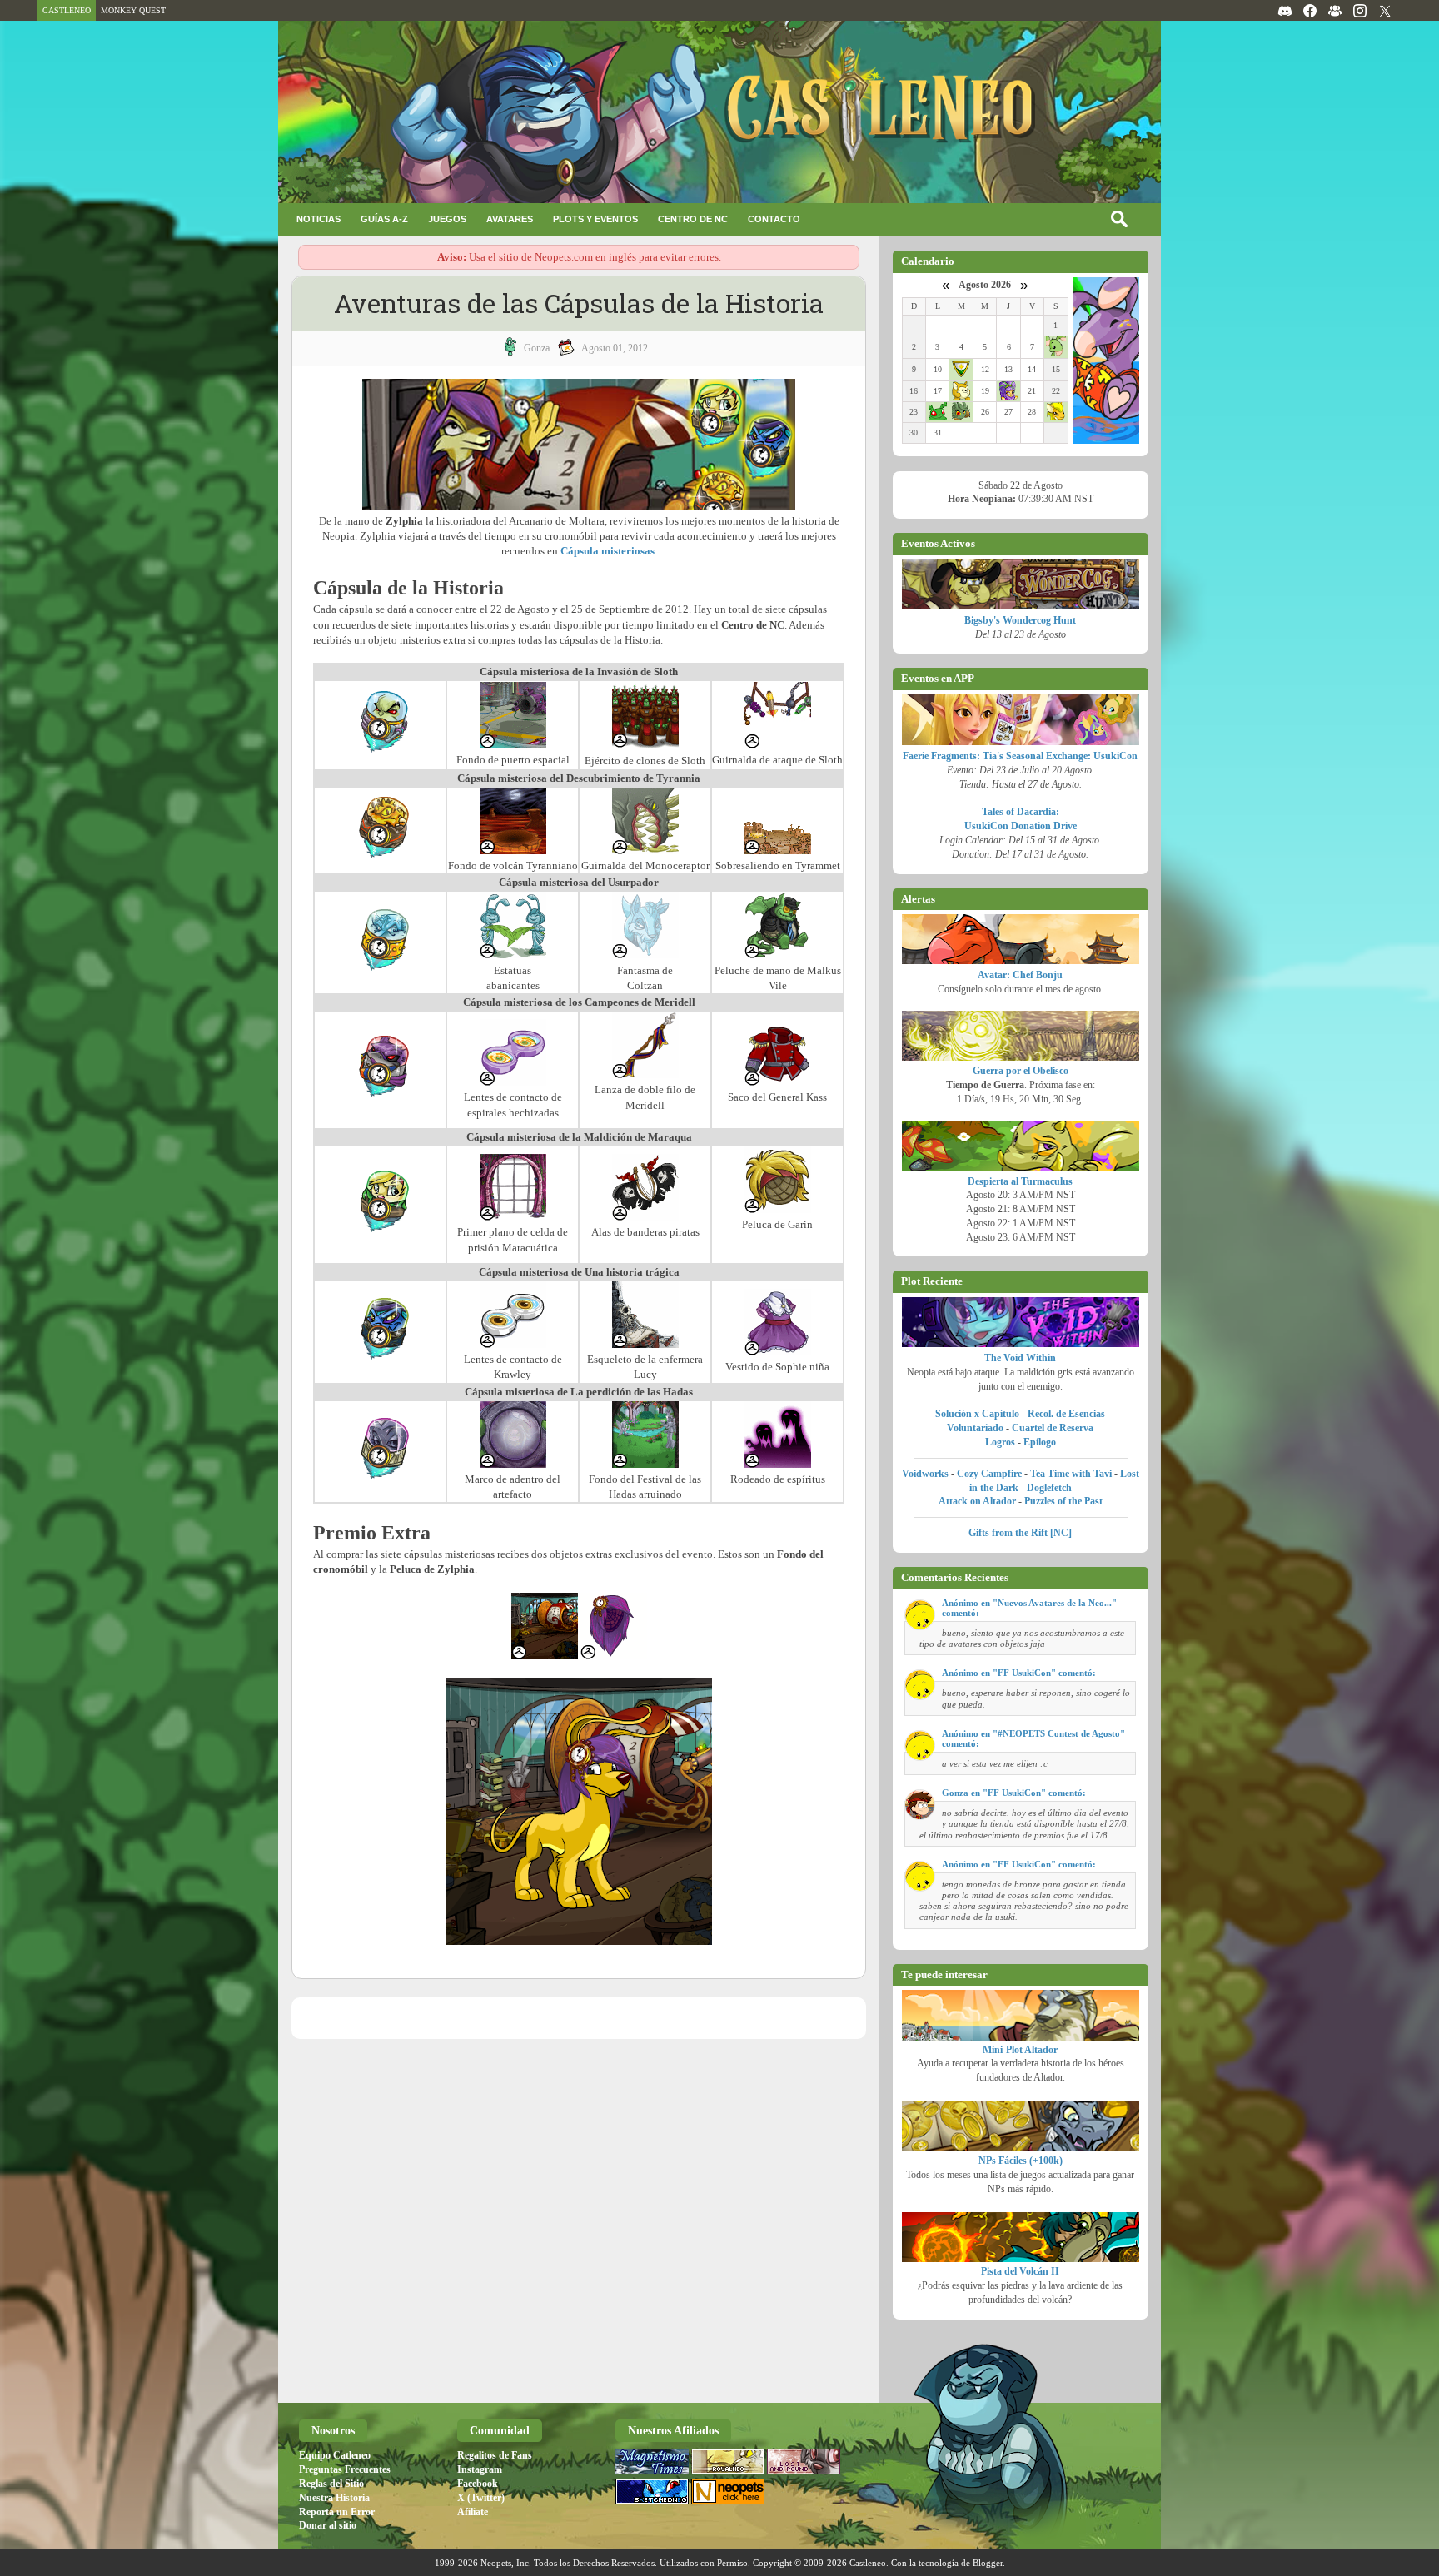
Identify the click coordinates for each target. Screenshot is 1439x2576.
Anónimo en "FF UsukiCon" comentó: (1019, 1673)
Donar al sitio (328, 2525)
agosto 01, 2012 (615, 348)
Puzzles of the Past (1063, 1501)
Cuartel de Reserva (1053, 1428)
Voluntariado (975, 1428)
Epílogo (1040, 1442)
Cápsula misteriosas (607, 551)
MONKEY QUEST (133, 10)
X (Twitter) (481, 2498)
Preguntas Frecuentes (345, 2469)
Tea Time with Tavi (1071, 1474)
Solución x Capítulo (977, 1414)
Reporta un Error (337, 2512)
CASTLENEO (67, 10)
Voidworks (925, 1474)
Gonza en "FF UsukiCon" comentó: (1014, 1793)
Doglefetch (1049, 1488)
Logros (1000, 1442)
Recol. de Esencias (1066, 1414)
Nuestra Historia (334, 2498)
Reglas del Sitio (331, 2484)
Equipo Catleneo (335, 2455)
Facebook (478, 2484)
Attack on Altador (977, 1501)
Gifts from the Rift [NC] (1020, 1533)
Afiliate (473, 2512)
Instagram (480, 2469)
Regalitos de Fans (495, 2455)
